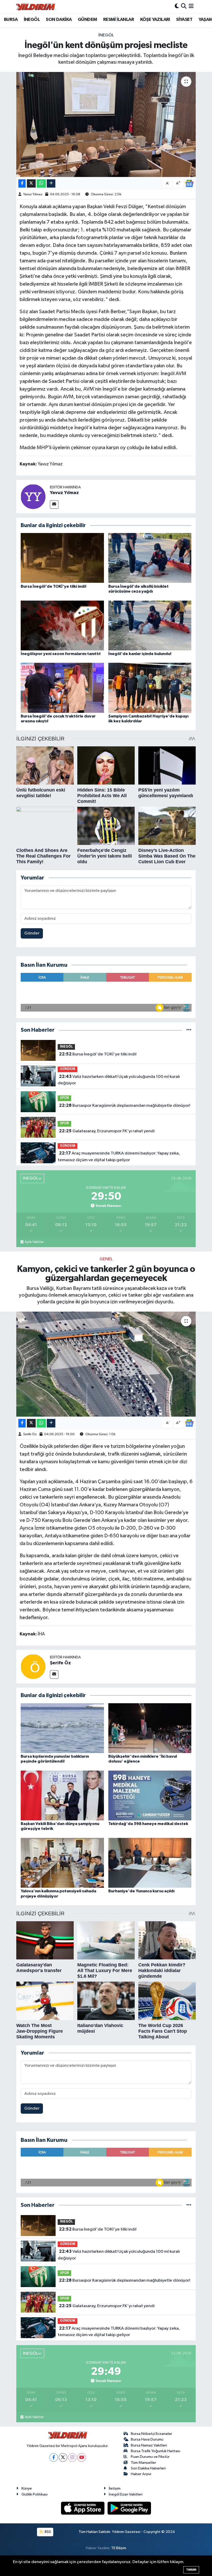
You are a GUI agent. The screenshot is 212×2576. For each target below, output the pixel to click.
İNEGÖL (32, 20)
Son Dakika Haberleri (148, 2468)
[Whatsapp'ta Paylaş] (41, 184)
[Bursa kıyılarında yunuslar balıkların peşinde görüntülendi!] (62, 1728)
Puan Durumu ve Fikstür (150, 2457)
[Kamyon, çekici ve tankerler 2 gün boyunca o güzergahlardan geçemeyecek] (106, 1364)
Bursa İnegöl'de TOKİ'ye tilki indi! (54, 586)
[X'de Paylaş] (31, 184)
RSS (47, 2532)
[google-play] (129, 2508)
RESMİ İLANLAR (119, 20)
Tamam (191, 2570)
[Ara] (184, 7)
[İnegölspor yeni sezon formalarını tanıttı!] (62, 625)
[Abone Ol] (189, 183)
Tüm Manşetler (143, 2463)
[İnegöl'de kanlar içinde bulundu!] (150, 625)
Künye (27, 2488)
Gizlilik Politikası (35, 2494)
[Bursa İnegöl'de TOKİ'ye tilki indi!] (62, 558)
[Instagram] (72, 2457)
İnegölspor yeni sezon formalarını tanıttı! (61, 654)
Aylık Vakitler (34, 1242)
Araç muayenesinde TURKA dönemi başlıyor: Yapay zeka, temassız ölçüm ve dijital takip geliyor (119, 1157)
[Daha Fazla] (51, 184)
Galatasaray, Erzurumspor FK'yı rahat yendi (107, 1131)
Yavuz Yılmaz (33, 194)
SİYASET (184, 20)
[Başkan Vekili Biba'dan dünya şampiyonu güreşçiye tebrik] (62, 1795)
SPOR (65, 1098)
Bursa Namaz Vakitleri (149, 2445)
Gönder (32, 933)
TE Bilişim (119, 2548)
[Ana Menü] (191, 7)
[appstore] (83, 2508)
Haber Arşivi (141, 2474)
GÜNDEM (87, 20)
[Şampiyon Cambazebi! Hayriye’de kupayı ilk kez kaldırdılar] (150, 688)
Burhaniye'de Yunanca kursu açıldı (141, 1891)
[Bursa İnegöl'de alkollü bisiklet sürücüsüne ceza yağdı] (150, 558)
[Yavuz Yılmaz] (33, 496)
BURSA (11, 20)
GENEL (106, 1259)
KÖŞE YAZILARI (155, 20)
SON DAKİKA (59, 20)
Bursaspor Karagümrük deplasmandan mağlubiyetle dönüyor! (125, 1105)
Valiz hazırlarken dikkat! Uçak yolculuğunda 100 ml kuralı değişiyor (119, 1080)
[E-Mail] (54, 504)
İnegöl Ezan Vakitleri (126, 2494)
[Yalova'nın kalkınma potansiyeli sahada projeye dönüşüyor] (62, 1863)
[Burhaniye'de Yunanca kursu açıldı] (150, 1863)
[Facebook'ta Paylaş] (22, 184)
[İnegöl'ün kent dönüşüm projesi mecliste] (106, 124)
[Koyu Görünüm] (177, 7)
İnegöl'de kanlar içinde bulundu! (140, 654)
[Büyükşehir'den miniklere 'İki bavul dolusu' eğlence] (150, 1728)
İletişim (115, 2488)
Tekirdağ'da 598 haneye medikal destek (148, 1824)
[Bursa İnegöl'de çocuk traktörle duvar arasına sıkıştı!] (62, 688)
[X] (63, 2457)
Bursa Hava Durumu (147, 2439)
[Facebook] (54, 2457)
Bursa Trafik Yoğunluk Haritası (156, 2451)
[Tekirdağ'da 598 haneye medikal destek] (150, 1795)
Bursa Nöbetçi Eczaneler (152, 2434)
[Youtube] (82, 2457)
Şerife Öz (30, 1434)
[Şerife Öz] (33, 1666)
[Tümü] (189, 1030)
